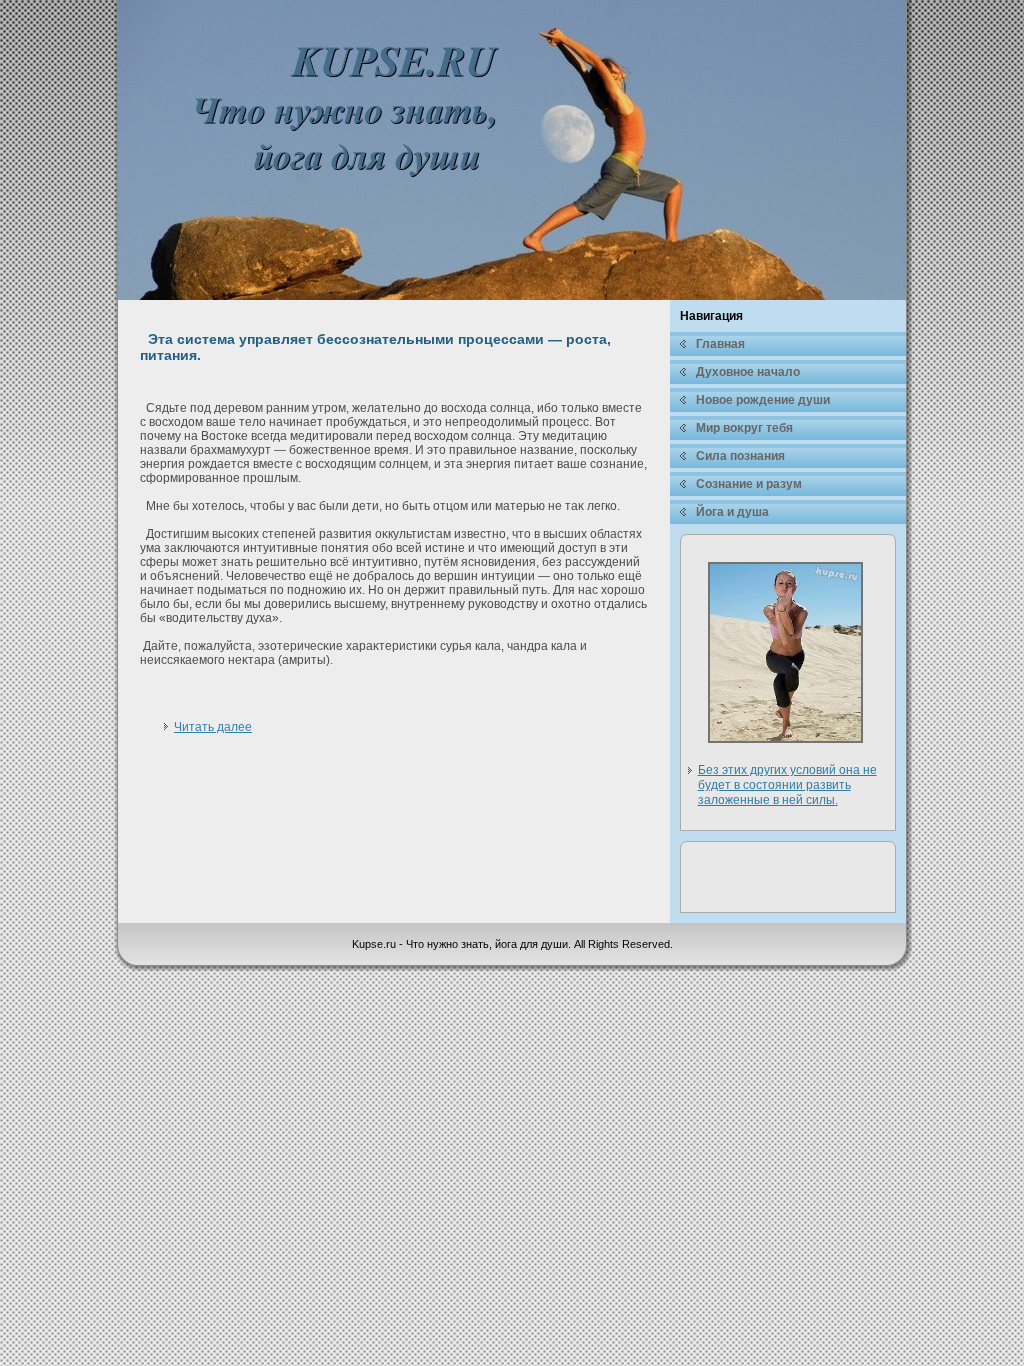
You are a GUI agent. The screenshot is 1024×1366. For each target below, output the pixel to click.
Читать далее (213, 727)
